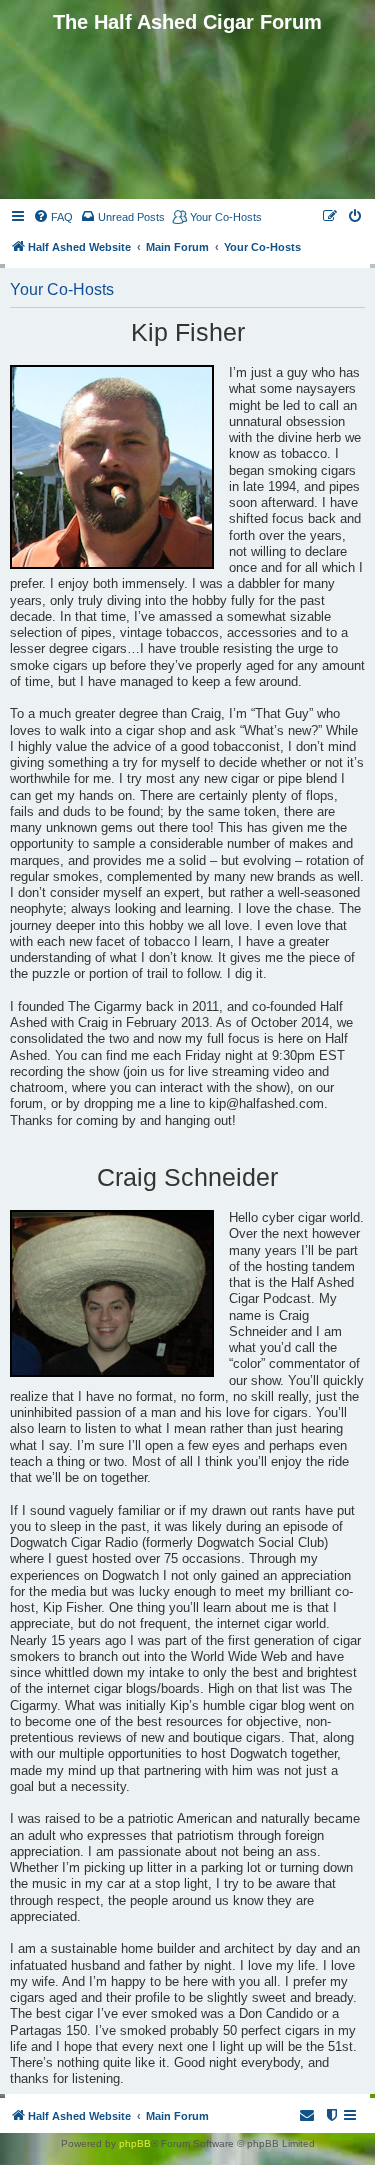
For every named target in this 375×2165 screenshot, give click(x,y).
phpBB (135, 2143)
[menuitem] (53, 217)
